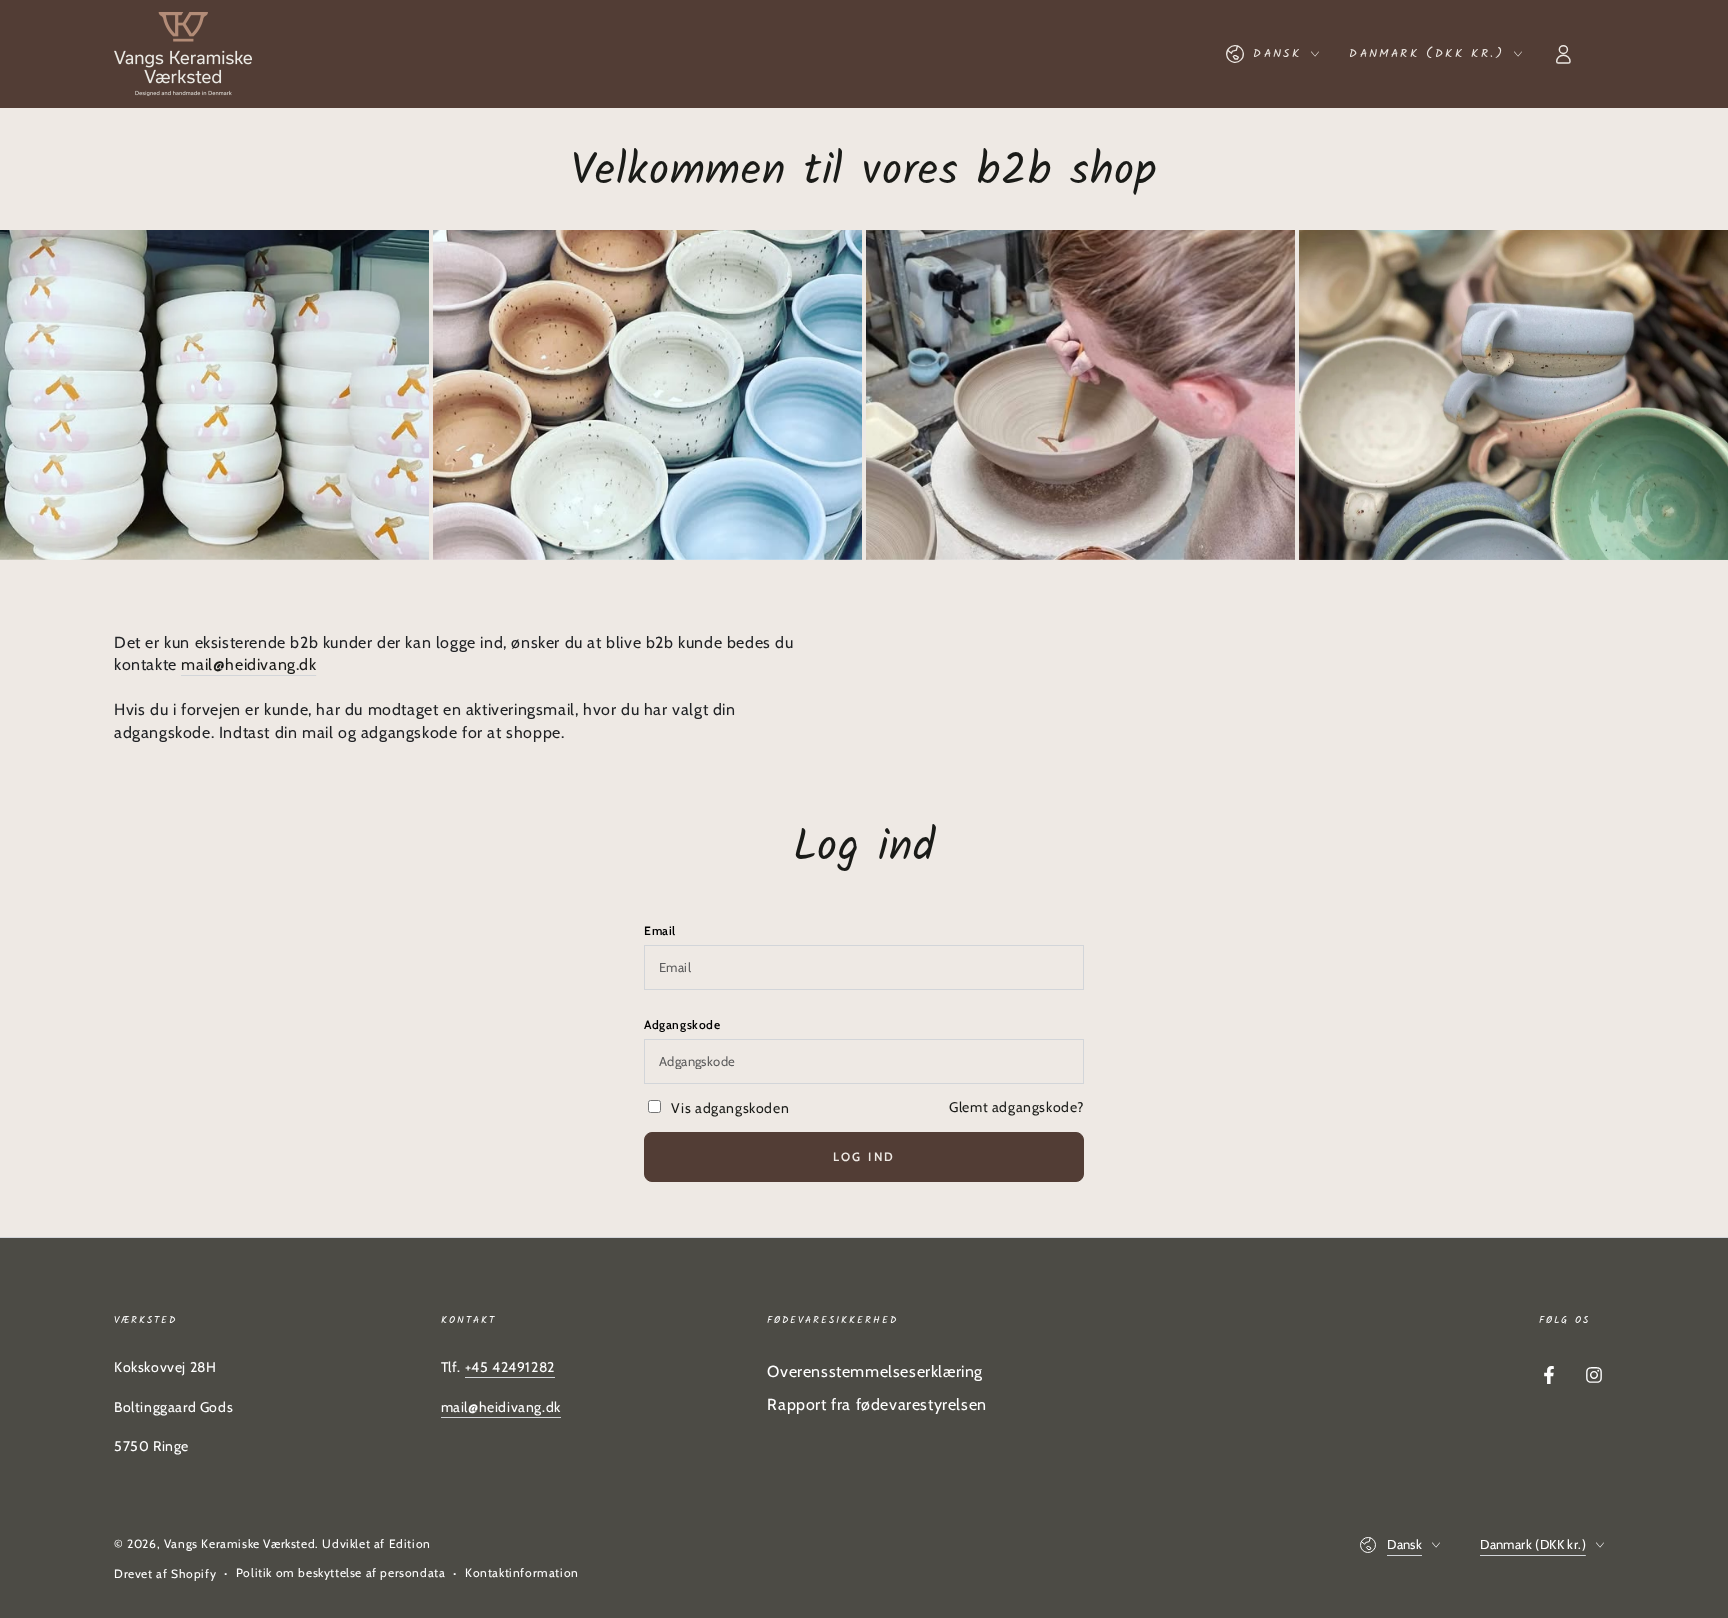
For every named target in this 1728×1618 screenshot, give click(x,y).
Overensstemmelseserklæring (875, 1371)
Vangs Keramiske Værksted (239, 1543)
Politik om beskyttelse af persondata (341, 1572)
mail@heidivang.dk (248, 664)
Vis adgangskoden (730, 1108)
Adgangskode (682, 1024)
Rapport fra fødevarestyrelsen (876, 1404)
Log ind (864, 1156)
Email (660, 930)
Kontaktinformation (522, 1572)
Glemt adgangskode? (1016, 1107)
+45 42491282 (510, 1367)
